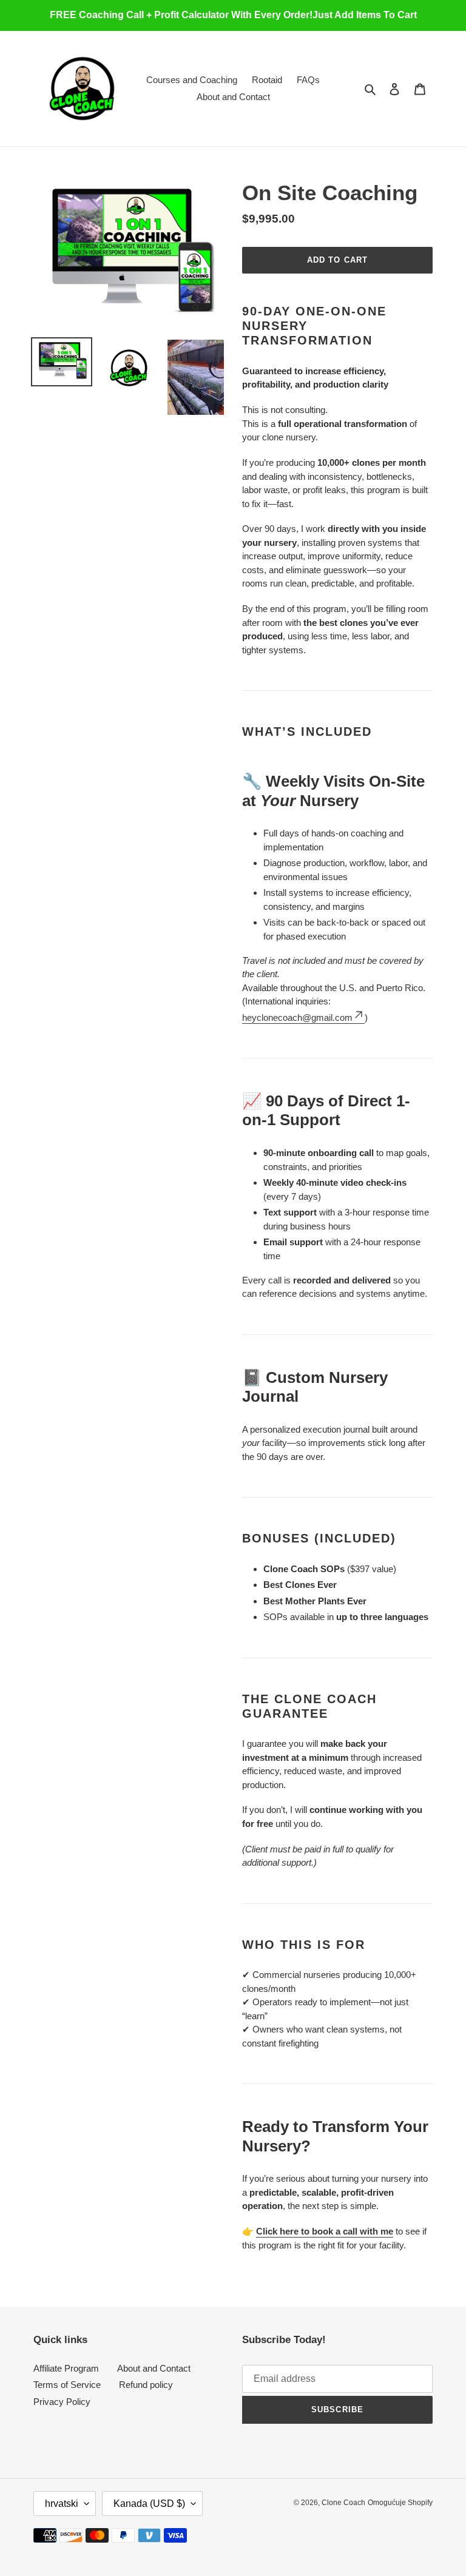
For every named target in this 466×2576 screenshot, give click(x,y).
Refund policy (146, 2385)
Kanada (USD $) (149, 2504)
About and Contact (154, 2368)
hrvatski (62, 2504)
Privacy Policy (62, 2402)
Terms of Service (67, 2385)
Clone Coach (343, 2503)
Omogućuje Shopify (400, 2503)
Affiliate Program (66, 2368)
